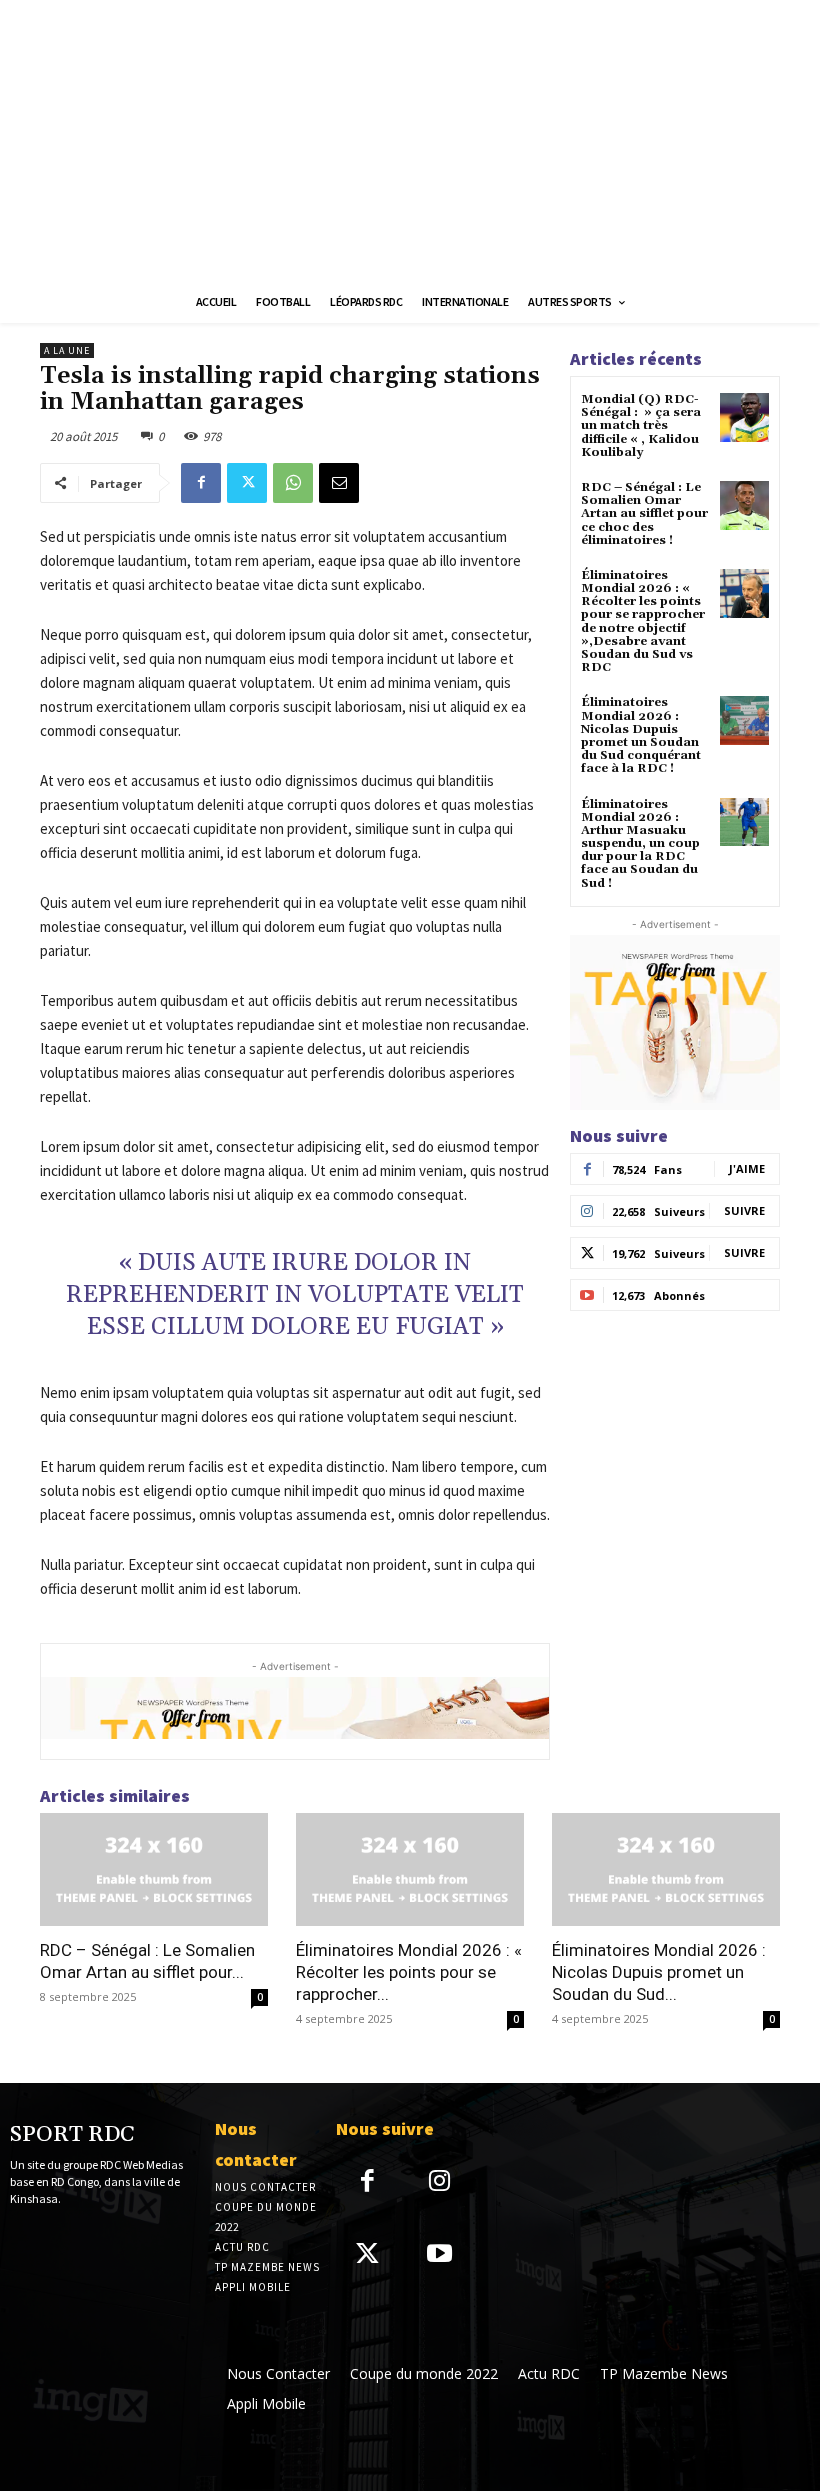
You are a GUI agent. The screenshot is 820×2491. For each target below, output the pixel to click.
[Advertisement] (410, 140)
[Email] (339, 483)
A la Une (67, 350)
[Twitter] (247, 483)
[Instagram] (440, 2182)
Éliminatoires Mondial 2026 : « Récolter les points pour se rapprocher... (409, 1972)
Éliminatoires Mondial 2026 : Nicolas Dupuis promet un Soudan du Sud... (659, 1972)
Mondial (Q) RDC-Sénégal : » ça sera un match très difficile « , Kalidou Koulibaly (641, 426)
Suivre (744, 1210)
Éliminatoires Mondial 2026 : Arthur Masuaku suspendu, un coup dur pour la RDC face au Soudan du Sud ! (640, 844)
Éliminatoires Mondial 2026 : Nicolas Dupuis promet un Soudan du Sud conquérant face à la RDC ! (641, 735)
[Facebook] (201, 483)
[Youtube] (440, 2255)
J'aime (747, 1168)
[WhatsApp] (293, 483)
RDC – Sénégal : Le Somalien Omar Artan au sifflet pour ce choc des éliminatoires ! (644, 514)
